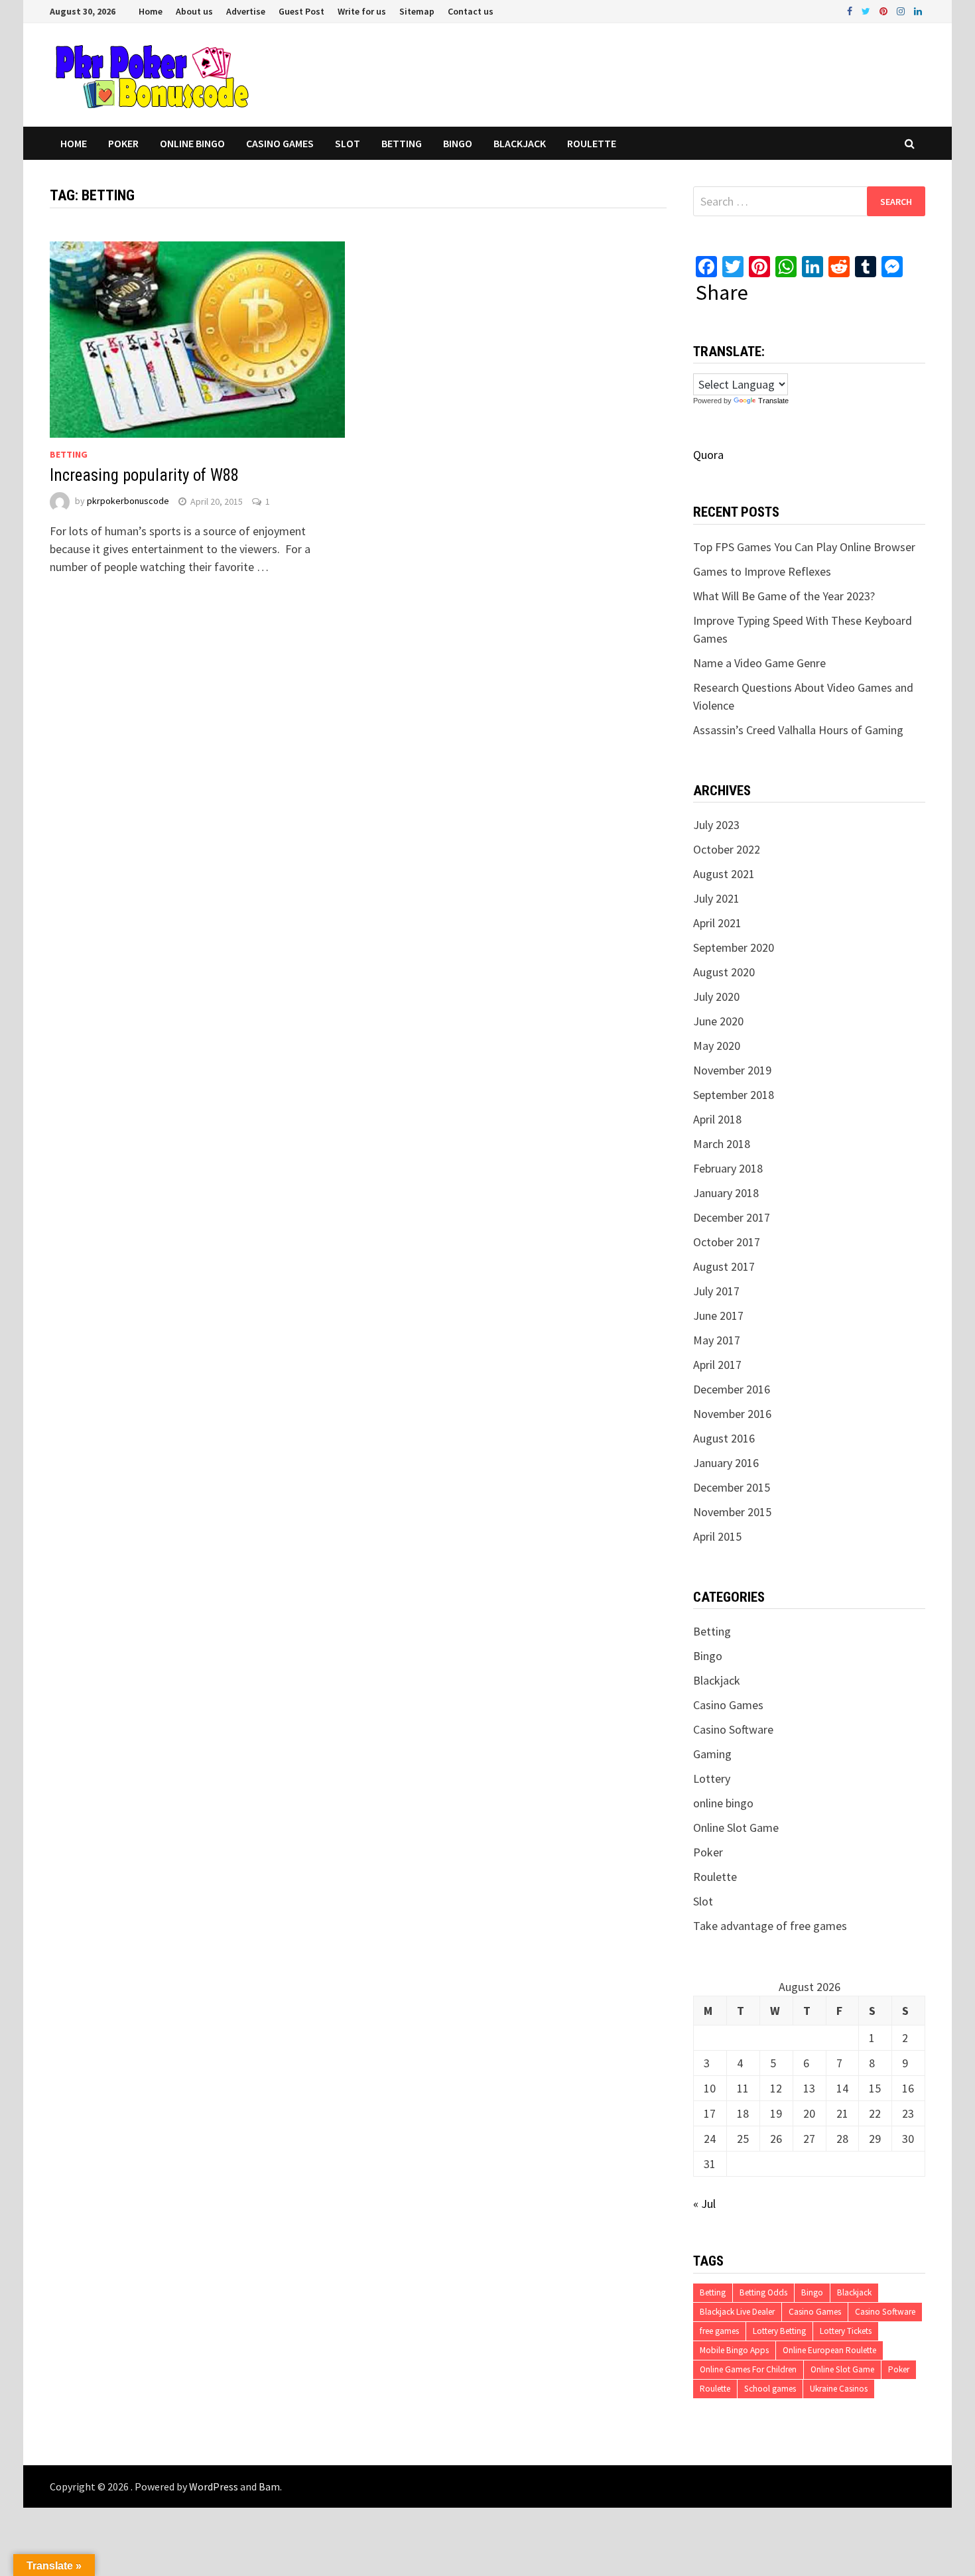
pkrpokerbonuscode (128, 501)
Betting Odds (763, 2292)
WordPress (214, 2486)
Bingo (458, 143)
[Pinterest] (885, 10)
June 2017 (718, 1316)
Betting (402, 143)
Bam (269, 2486)
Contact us (471, 11)
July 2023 (716, 825)
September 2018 (734, 1095)
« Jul (704, 2204)
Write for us (362, 11)
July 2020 (716, 997)
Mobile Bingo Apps (734, 2350)
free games (719, 2331)
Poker (123, 143)
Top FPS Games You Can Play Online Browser (804, 547)
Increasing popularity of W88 (144, 475)
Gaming (712, 1754)
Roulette (592, 143)
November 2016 (732, 1414)
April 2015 (717, 1536)
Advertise (246, 11)
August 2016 (724, 1438)
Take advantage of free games (770, 1926)
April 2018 (717, 1119)
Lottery (712, 1778)
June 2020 (718, 1021)
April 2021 (717, 923)
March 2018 (722, 1144)
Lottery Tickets (846, 2331)
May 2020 (717, 1046)
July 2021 (716, 898)
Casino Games (280, 143)
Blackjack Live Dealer (737, 2312)
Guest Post (301, 11)
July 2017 (716, 1291)
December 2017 (732, 1217)
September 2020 (734, 947)
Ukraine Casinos (839, 2389)
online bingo (192, 143)
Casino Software (733, 1729)
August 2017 (724, 1266)
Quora (708, 455)
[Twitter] (867, 10)
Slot (348, 143)
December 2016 (732, 1389)
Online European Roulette (829, 2350)
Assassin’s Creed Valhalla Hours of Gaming (798, 730)
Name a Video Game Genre (759, 663)
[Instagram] (902, 10)
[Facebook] (851, 10)
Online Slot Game (736, 1828)
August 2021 (724, 874)
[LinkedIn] (918, 10)
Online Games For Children (748, 2369)
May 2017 (717, 1340)
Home (151, 11)
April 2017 (717, 1365)
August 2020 (724, 972)
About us (194, 11)
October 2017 (727, 1242)
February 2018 (728, 1168)
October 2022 (727, 849)
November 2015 (732, 1512)
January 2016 (726, 1463)
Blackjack (520, 143)
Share (722, 292)
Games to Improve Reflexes (762, 571)
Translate (773, 401)
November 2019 (732, 1070)
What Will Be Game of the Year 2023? (784, 596)
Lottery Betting (779, 2331)
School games (770, 2389)
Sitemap (417, 11)
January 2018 (726, 1193)
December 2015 (732, 1487)
